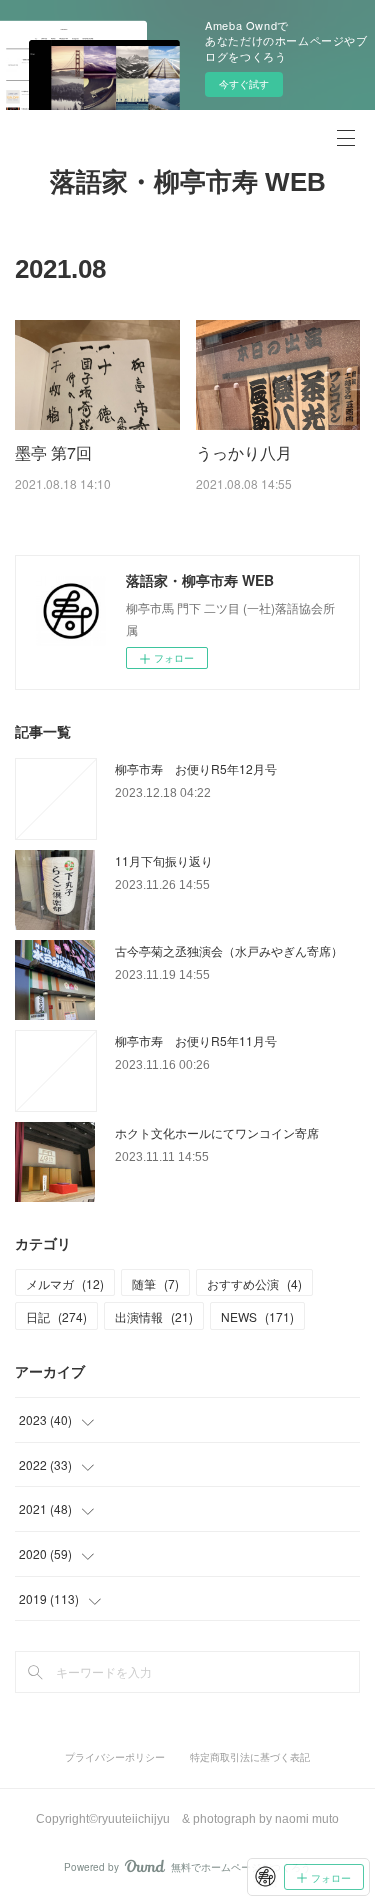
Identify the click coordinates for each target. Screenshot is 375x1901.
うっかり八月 (244, 452)
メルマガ (65, 1283)
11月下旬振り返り (164, 860)
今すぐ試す (244, 84)
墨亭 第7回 (53, 452)
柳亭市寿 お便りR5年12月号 (196, 768)
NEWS (257, 1316)
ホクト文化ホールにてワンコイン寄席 (217, 1132)
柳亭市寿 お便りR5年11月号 (196, 1040)
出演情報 (154, 1316)
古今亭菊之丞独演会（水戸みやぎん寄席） (229, 950)
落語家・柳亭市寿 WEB (188, 182)
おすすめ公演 (254, 1283)
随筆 (155, 1283)
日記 (56, 1316)
